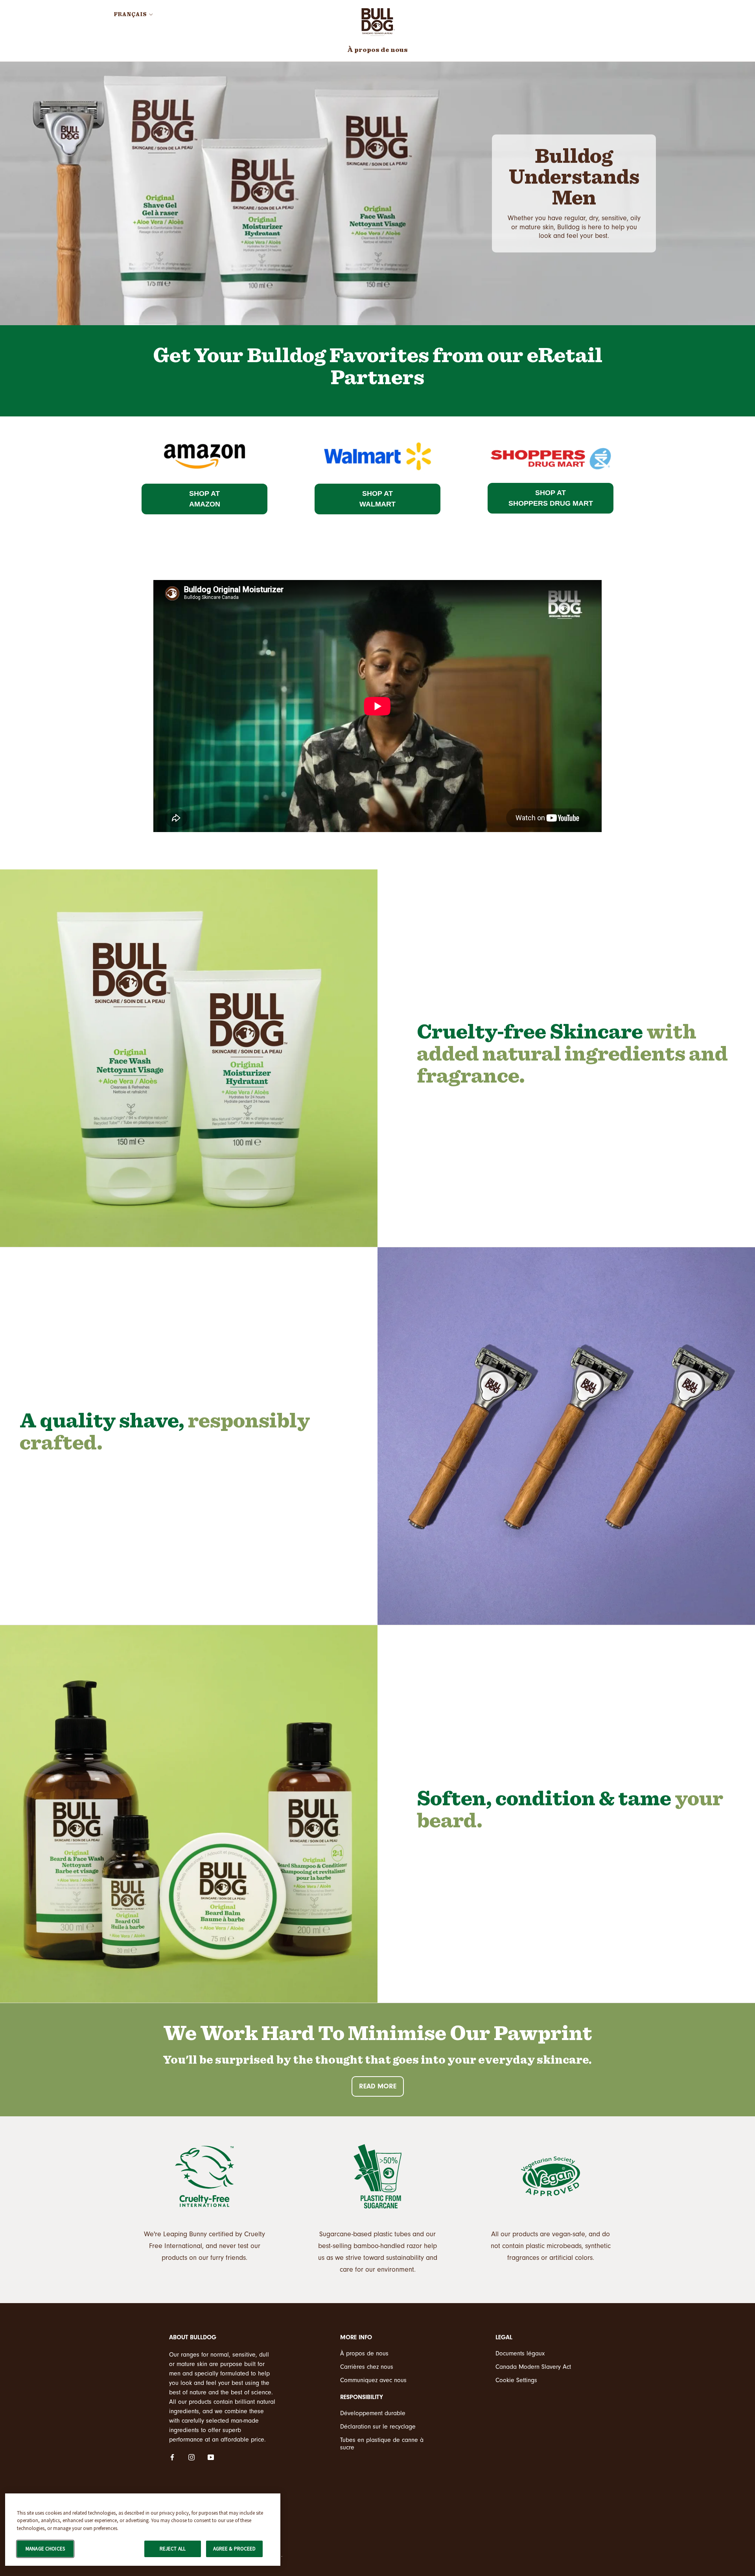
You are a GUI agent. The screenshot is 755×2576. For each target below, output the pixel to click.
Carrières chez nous (367, 2367)
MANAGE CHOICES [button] (45, 2549)
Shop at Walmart (377, 499)
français (130, 15)
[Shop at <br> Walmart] (377, 437)
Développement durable (373, 2413)
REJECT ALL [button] (173, 2549)
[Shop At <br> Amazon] (204, 437)
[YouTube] (211, 2457)
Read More (378, 2086)
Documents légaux (520, 2353)
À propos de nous (377, 50)
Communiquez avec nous (373, 2380)
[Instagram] (192, 2457)
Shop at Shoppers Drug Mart (551, 498)
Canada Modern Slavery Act (533, 2367)
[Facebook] (172, 2457)
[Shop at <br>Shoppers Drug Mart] (551, 437)
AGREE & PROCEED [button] (235, 2549)
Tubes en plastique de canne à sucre (382, 2444)
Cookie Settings (516, 2380)
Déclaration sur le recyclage (378, 2427)
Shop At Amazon (205, 499)
